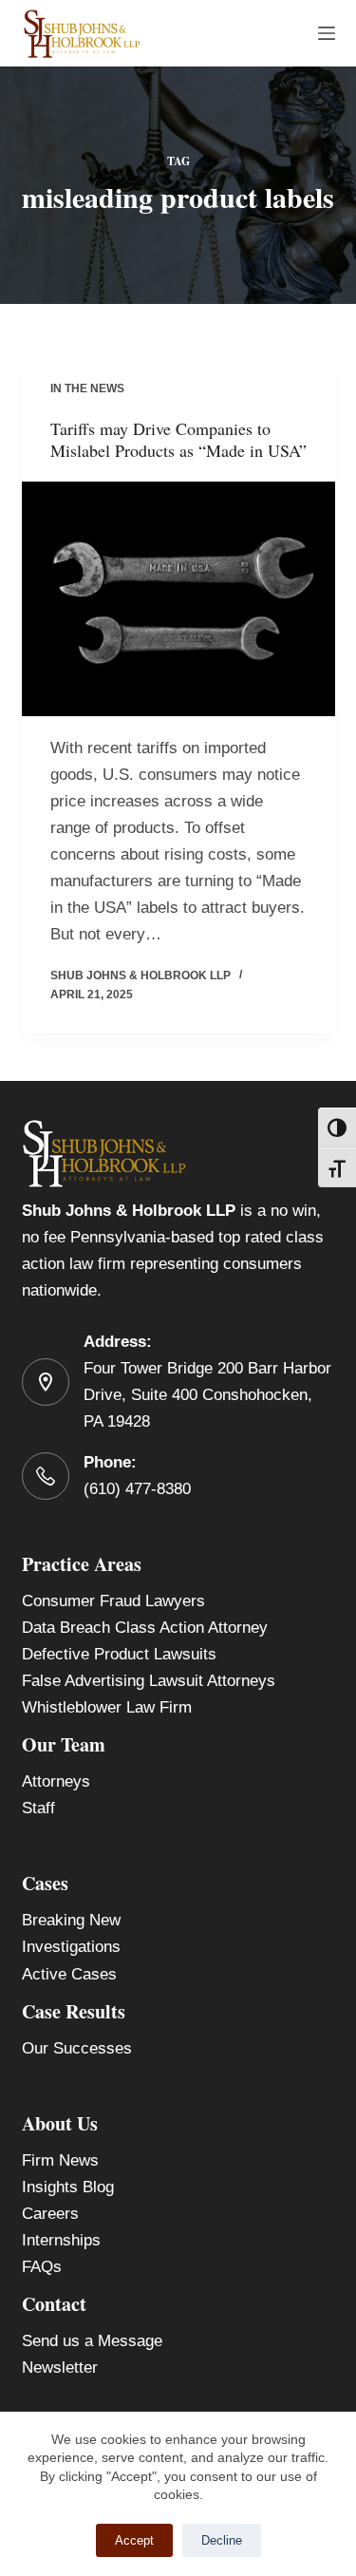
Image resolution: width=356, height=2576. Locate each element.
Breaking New (71, 1920)
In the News (87, 388)
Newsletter (60, 2368)
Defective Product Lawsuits (119, 1654)
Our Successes (77, 2048)
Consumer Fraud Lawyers (113, 1601)
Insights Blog (68, 2187)
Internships (61, 2240)
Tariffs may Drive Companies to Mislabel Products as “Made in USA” (178, 439)
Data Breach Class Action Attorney (145, 1628)
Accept (134, 2540)
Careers (50, 2214)
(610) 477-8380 (137, 1489)
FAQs (42, 2267)
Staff (38, 1808)
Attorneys (56, 1781)
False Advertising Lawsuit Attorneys (149, 1681)
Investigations (71, 1947)
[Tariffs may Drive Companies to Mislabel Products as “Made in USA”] (178, 599)
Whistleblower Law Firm (107, 1707)
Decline (222, 2540)
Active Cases (69, 1974)
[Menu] (327, 33)
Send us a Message (92, 2341)
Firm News (60, 2160)
